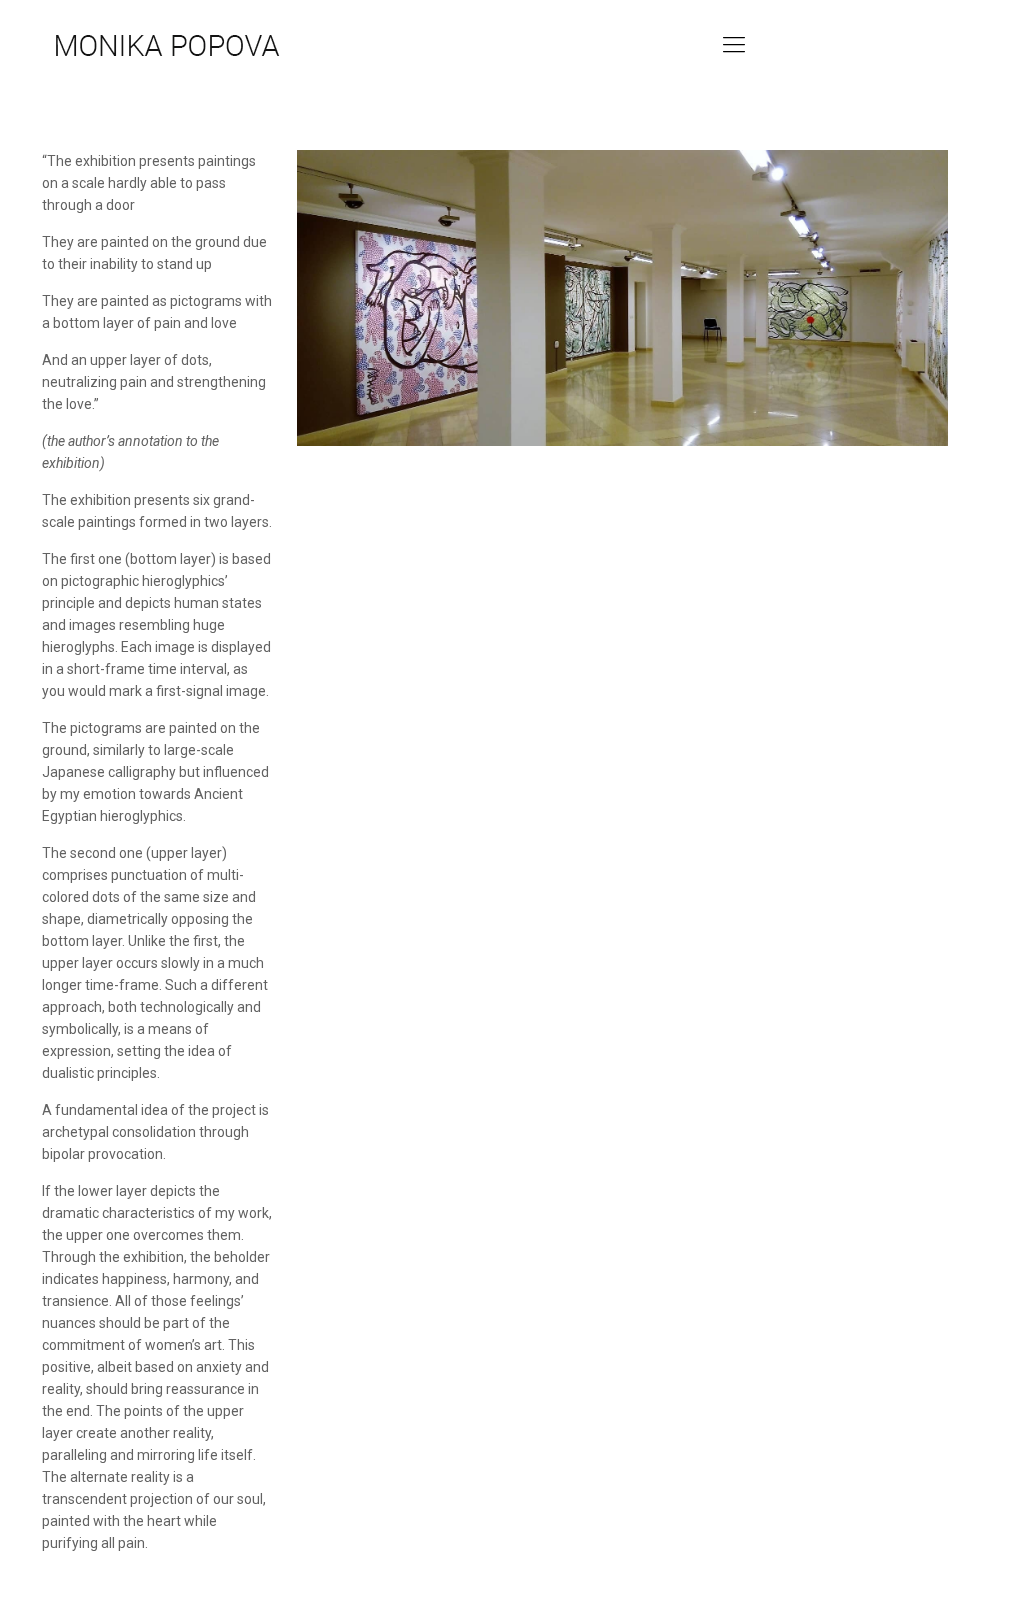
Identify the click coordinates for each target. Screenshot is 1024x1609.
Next (1003, 293)
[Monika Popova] (167, 45)
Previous (242, 293)
